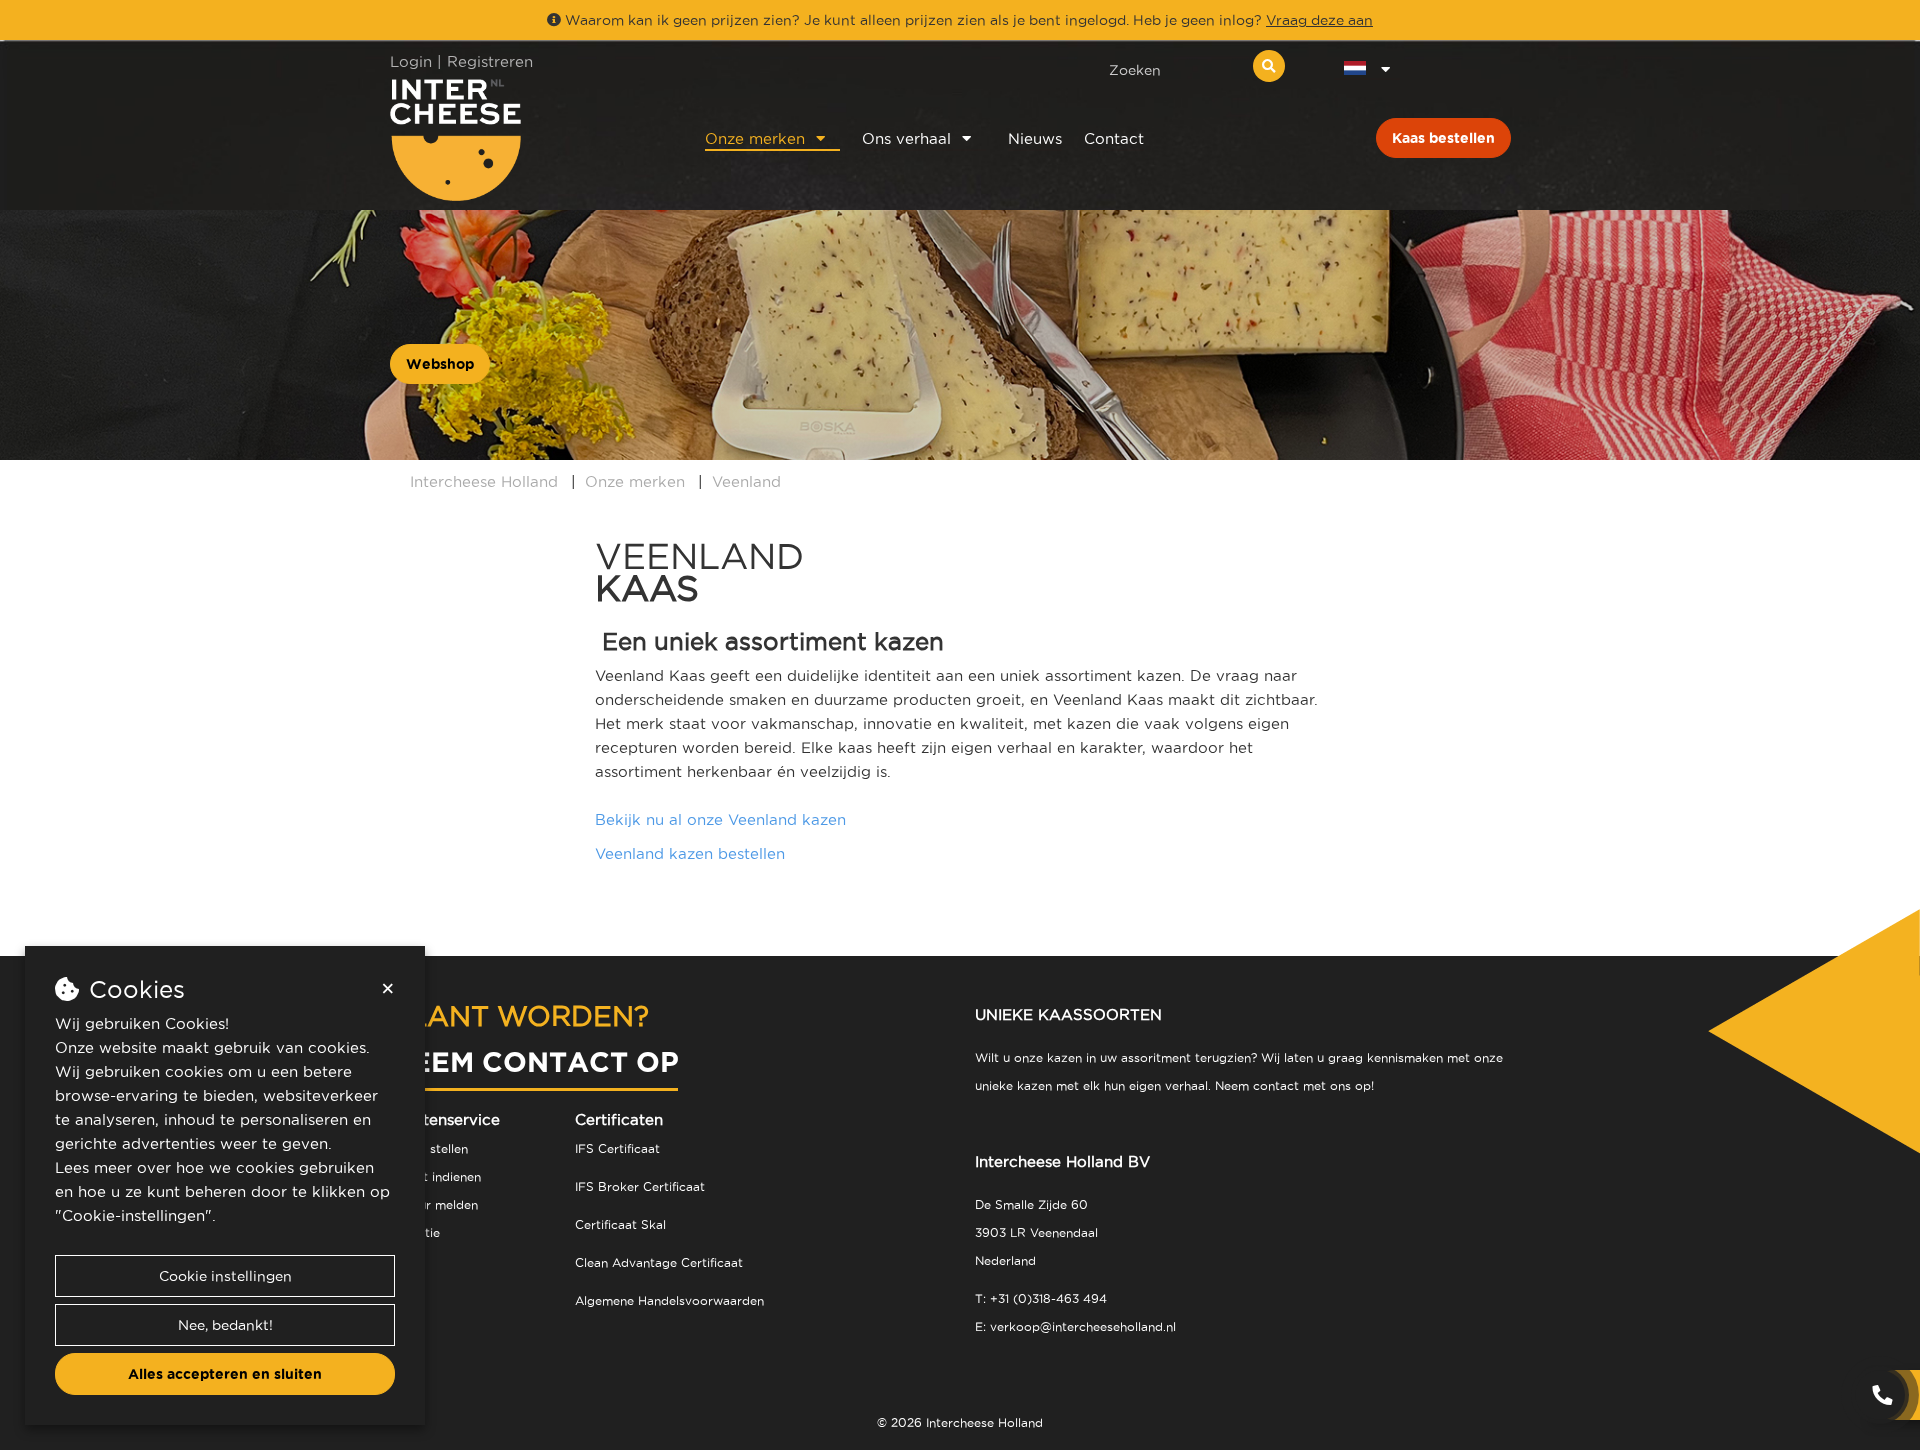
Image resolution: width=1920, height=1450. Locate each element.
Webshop (440, 364)
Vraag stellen (429, 1148)
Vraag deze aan (1319, 20)
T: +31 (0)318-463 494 (1041, 1298)
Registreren (490, 61)
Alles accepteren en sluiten (225, 1374)
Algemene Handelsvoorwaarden (669, 1300)
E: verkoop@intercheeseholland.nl (1075, 1326)
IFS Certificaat (617, 1148)
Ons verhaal (906, 138)
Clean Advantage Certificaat (659, 1262)
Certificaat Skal (620, 1224)
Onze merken (755, 138)
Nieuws (1035, 138)
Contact (1114, 138)
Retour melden (434, 1204)
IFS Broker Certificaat (640, 1186)
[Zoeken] (1269, 66)
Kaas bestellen (1443, 138)
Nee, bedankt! (225, 1325)
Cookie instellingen (225, 1276)
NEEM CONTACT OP (534, 1061)
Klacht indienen (435, 1176)
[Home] (521, 139)
